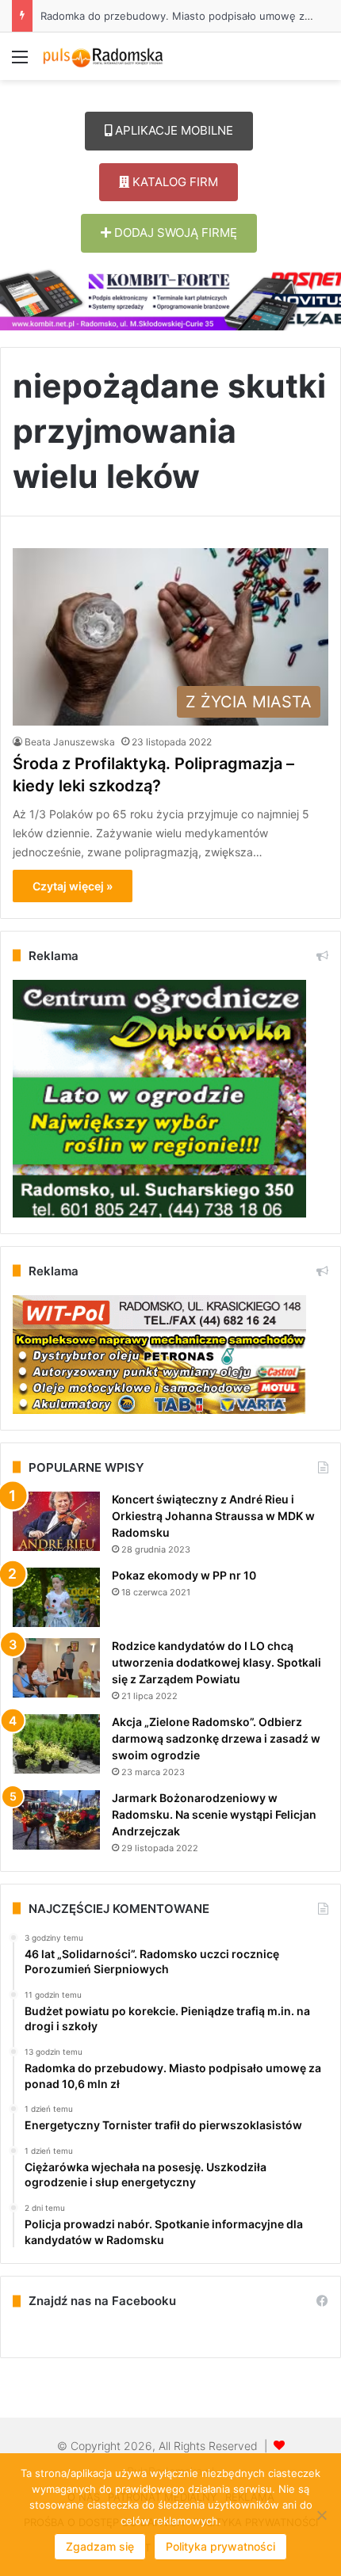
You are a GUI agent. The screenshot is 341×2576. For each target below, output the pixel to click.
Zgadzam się (100, 2546)
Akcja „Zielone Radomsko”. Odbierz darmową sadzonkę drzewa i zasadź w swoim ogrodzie (216, 1738)
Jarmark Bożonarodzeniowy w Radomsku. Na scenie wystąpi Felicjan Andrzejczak (214, 1814)
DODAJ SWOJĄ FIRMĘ (174, 232)
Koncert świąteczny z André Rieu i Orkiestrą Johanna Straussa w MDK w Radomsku (213, 1516)
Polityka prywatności (220, 2546)
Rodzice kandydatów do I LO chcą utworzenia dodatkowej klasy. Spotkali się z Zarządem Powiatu (216, 1662)
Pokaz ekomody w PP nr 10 (184, 1575)
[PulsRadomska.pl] (103, 56)
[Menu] (20, 62)
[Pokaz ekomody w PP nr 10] (56, 1597)
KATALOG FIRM (174, 182)
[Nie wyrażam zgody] (321, 2515)
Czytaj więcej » (73, 886)
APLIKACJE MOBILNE (172, 130)
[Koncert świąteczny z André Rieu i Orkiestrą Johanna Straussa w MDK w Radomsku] (56, 1521)
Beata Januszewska (70, 742)
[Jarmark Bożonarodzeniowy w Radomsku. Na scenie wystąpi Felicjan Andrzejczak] (56, 1820)
